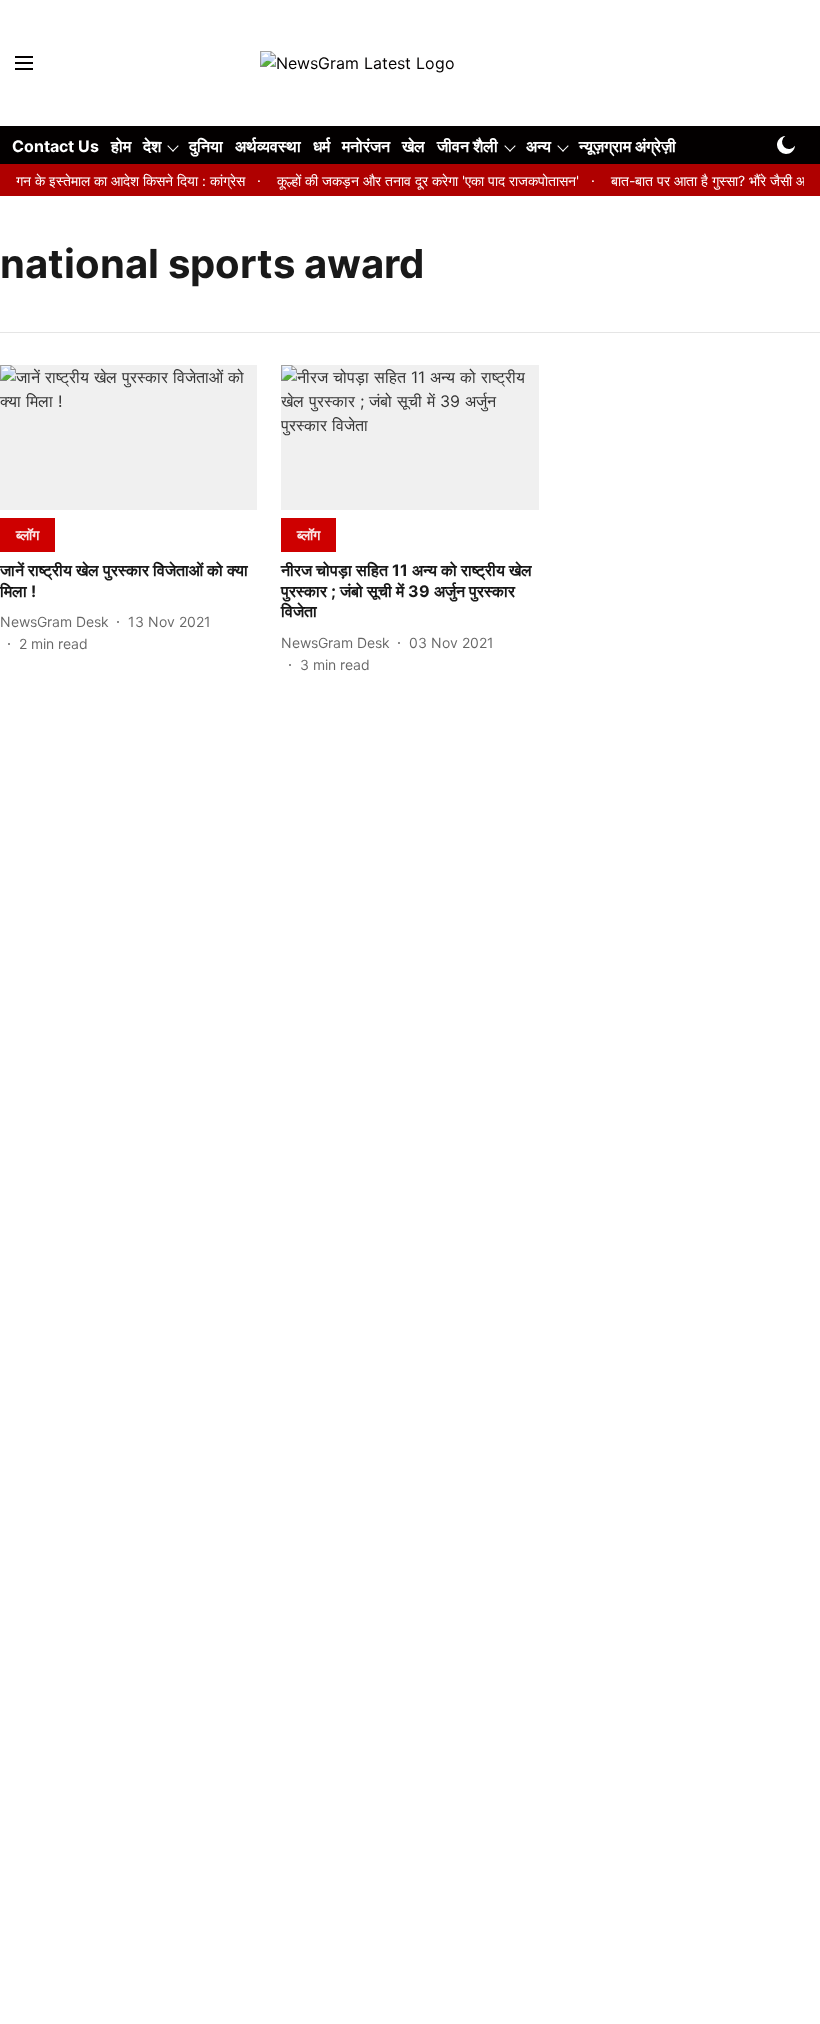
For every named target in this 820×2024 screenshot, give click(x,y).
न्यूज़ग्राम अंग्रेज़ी (627, 146)
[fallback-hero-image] (128, 437)
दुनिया (206, 146)
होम (121, 146)
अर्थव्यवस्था (268, 146)
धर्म (321, 146)
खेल (413, 146)
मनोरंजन (366, 146)
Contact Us (55, 146)
